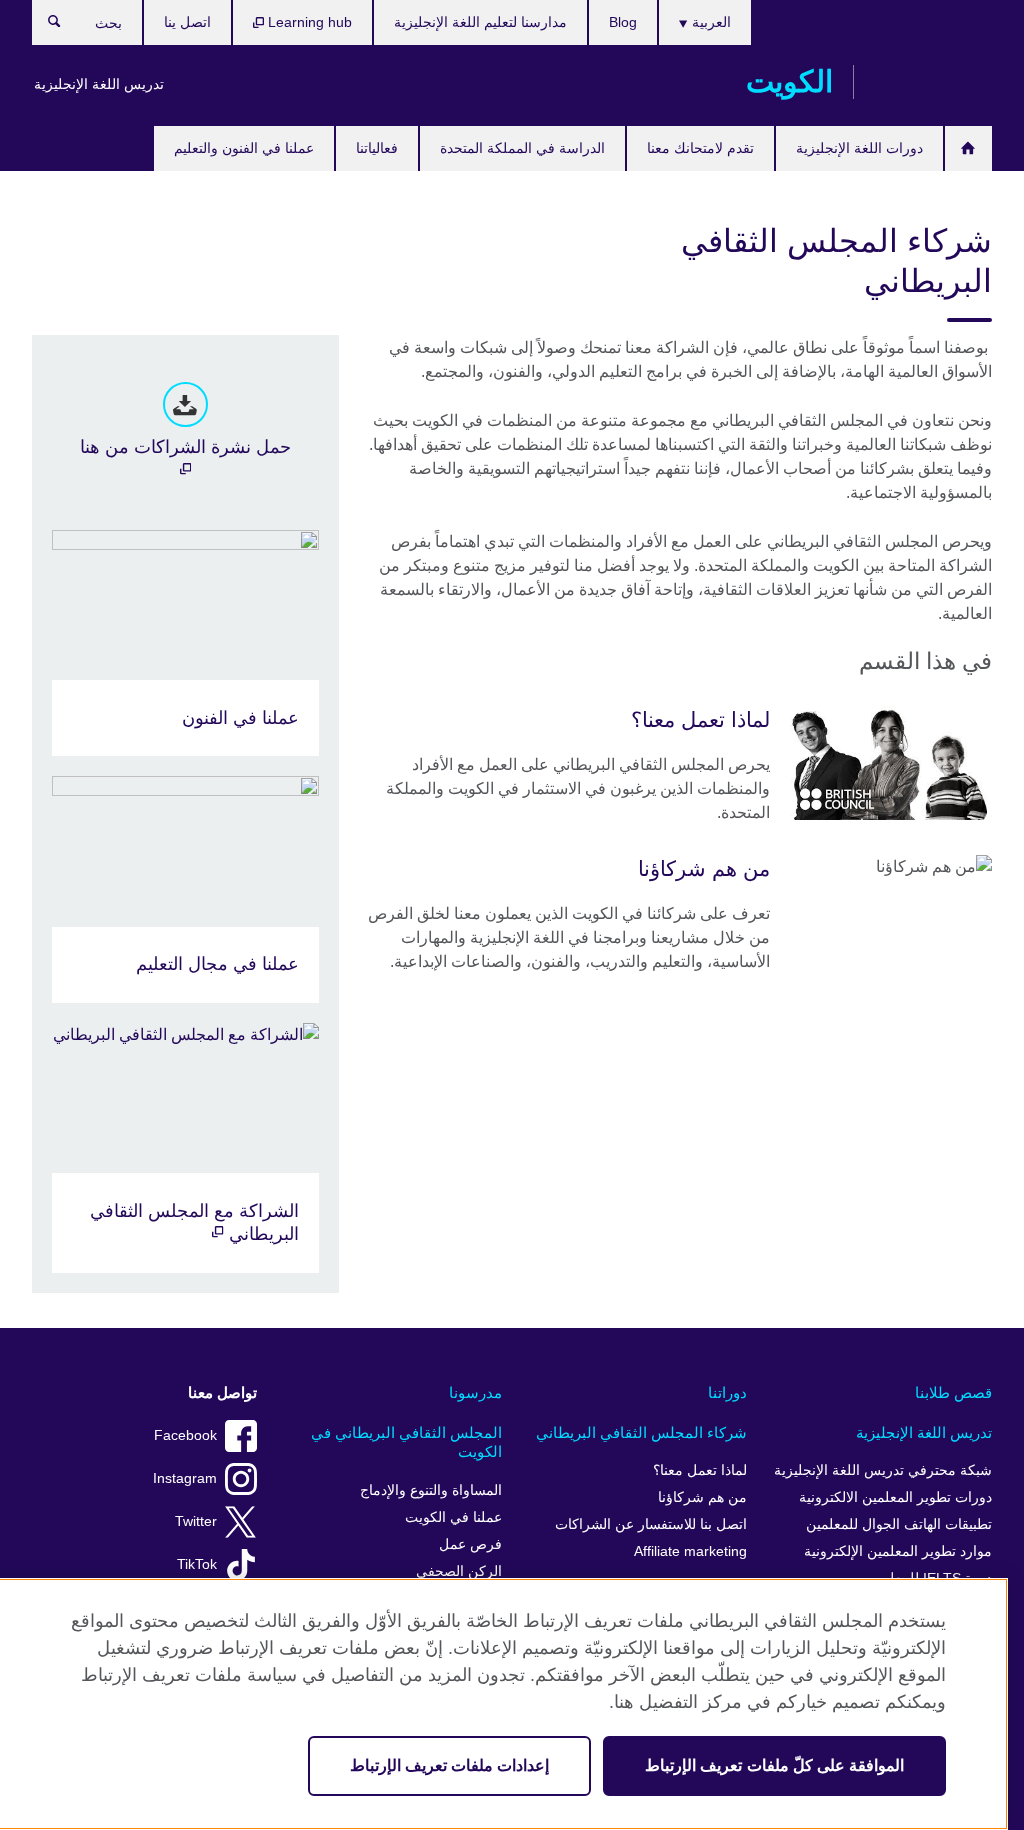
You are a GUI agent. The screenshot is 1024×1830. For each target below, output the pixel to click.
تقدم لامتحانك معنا (700, 148)
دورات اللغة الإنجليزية (859, 148)
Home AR (968, 148)
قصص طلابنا (953, 1392)
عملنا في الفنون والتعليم (244, 148)
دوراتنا (727, 1392)
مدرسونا (475, 1392)
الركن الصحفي (459, 1571)
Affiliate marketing (690, 1551)
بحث (44, 26)
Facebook (185, 1435)
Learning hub (308, 22)
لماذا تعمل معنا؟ (700, 1470)
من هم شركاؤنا (702, 1497)
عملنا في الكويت (453, 1517)
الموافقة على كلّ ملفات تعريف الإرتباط (774, 1765)
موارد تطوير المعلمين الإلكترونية (898, 1551)
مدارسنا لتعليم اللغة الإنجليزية (480, 22)
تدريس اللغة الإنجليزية (99, 84)
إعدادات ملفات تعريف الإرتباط (449, 1765)
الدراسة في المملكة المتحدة (522, 148)
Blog (623, 22)
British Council (933, 82)
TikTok (197, 1564)
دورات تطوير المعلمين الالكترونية (895, 1497)
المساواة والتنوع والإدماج (431, 1490)
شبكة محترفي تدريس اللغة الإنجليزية (883, 1470)
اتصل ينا (187, 22)
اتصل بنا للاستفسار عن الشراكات (651, 1524)
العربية (709, 22)
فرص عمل (470, 1544)
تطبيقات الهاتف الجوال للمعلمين (899, 1524)
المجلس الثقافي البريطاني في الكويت (406, 1442)
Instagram (185, 1478)
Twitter (196, 1521)
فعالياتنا (377, 148)
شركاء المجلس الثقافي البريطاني (641, 1432)
